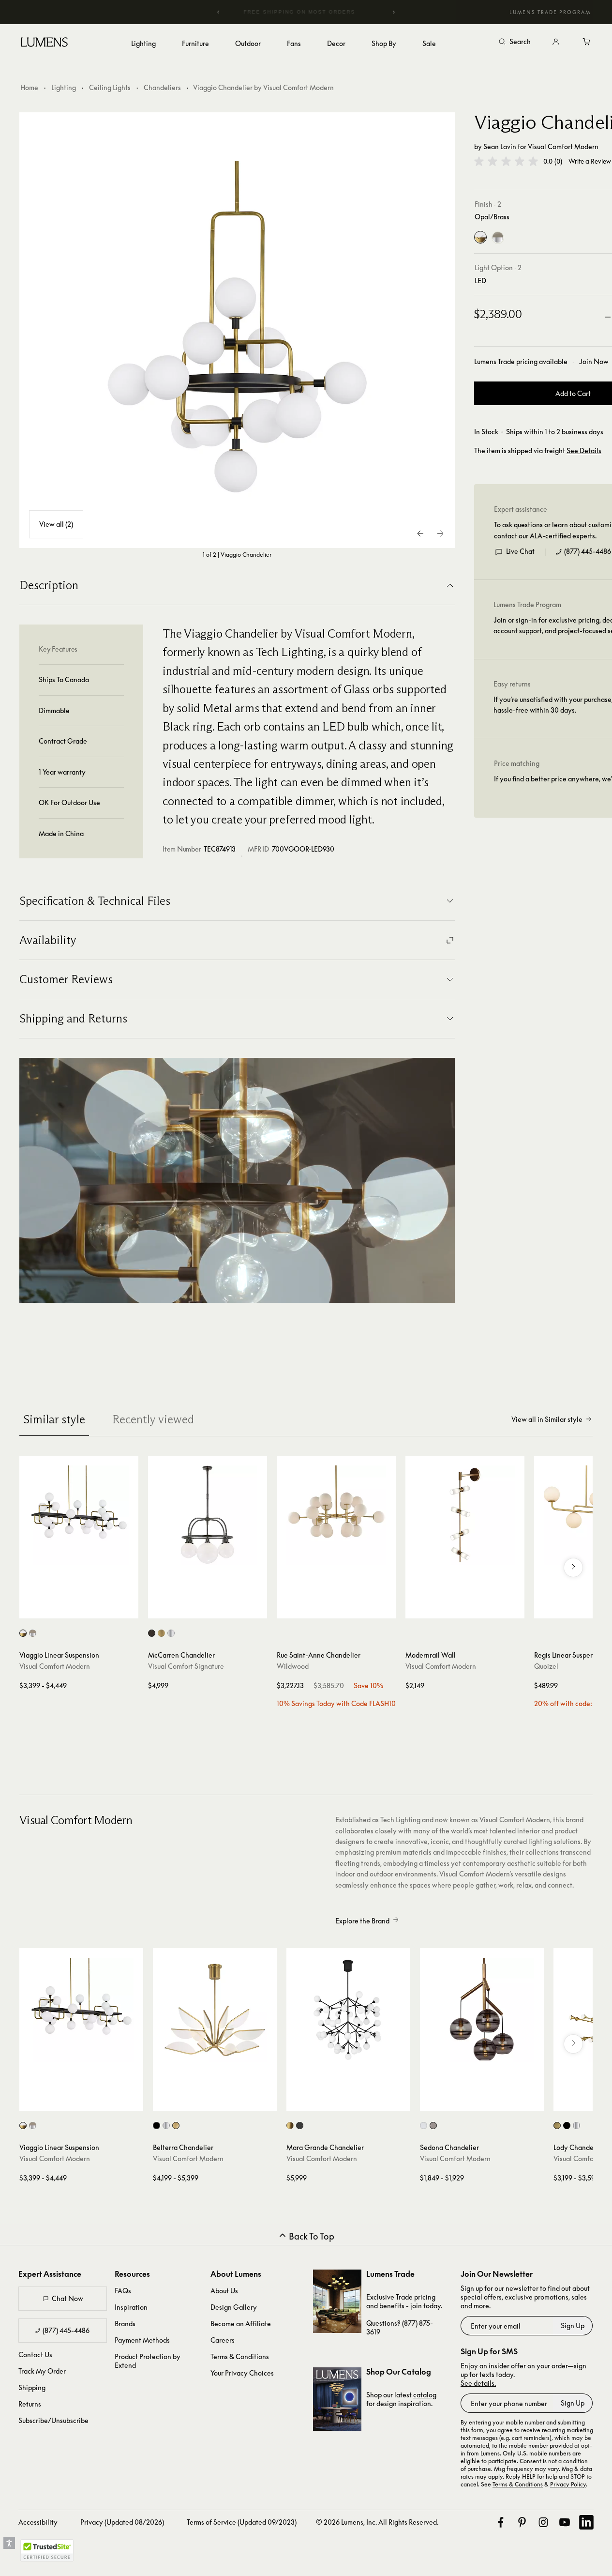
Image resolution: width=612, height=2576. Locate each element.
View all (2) (56, 524)
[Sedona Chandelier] (482, 2010)
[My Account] (556, 42)
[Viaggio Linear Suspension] (79, 1515)
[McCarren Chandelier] (208, 1515)
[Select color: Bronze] (152, 1633)
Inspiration (131, 2307)
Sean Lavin (500, 146)
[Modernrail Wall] (465, 1515)
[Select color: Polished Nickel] (171, 1633)
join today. (426, 2306)
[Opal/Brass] (480, 238)
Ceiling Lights (110, 87)
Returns (30, 2404)
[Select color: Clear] (424, 2126)
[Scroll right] (573, 1568)
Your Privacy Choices (242, 2373)
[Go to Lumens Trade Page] (337, 2301)
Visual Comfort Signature (186, 1666)
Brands (125, 2324)
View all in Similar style (547, 1419)
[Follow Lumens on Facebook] (501, 2522)
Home (29, 87)
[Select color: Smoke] (433, 2126)
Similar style (54, 1419)
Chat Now (67, 2298)
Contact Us (35, 2355)
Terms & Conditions (240, 2356)
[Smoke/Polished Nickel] (498, 238)
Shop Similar (86, 1609)
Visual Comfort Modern (563, 146)
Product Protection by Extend (148, 2361)
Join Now (594, 361)
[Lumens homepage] (44, 44)
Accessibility (38, 2522)
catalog (425, 2395)
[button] (506, 161)
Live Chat (520, 551)
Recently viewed (153, 1419)
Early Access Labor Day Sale (306, 12)
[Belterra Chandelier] (215, 2010)
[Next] (393, 12)
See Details (584, 451)
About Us (224, 2291)
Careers (223, 2340)
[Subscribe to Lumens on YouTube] (565, 2522)
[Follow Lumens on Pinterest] (522, 2522)
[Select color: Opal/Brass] (23, 1633)
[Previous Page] (421, 533)
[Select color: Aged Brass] (290, 2126)
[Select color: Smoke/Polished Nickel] (33, 1633)
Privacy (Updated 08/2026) (122, 2522)
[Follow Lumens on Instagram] (543, 2522)
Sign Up (573, 2325)
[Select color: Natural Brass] (161, 1633)
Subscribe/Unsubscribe (53, 2420)
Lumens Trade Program (550, 12)
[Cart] (587, 42)
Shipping (32, 2387)
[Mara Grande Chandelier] (348, 2010)
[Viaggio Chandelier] (237, 330)
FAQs (123, 2291)
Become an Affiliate (241, 2324)
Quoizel (546, 1666)
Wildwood (293, 1666)
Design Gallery (234, 2307)
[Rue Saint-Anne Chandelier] (336, 1515)
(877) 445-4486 (588, 551)
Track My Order (42, 2371)
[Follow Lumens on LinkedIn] (586, 2522)
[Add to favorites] (31, 1609)
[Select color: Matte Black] (157, 2126)
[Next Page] (440, 533)
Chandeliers (162, 87)
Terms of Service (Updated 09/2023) (242, 2522)
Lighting (64, 87)
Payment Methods (142, 2340)
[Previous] (219, 12)
